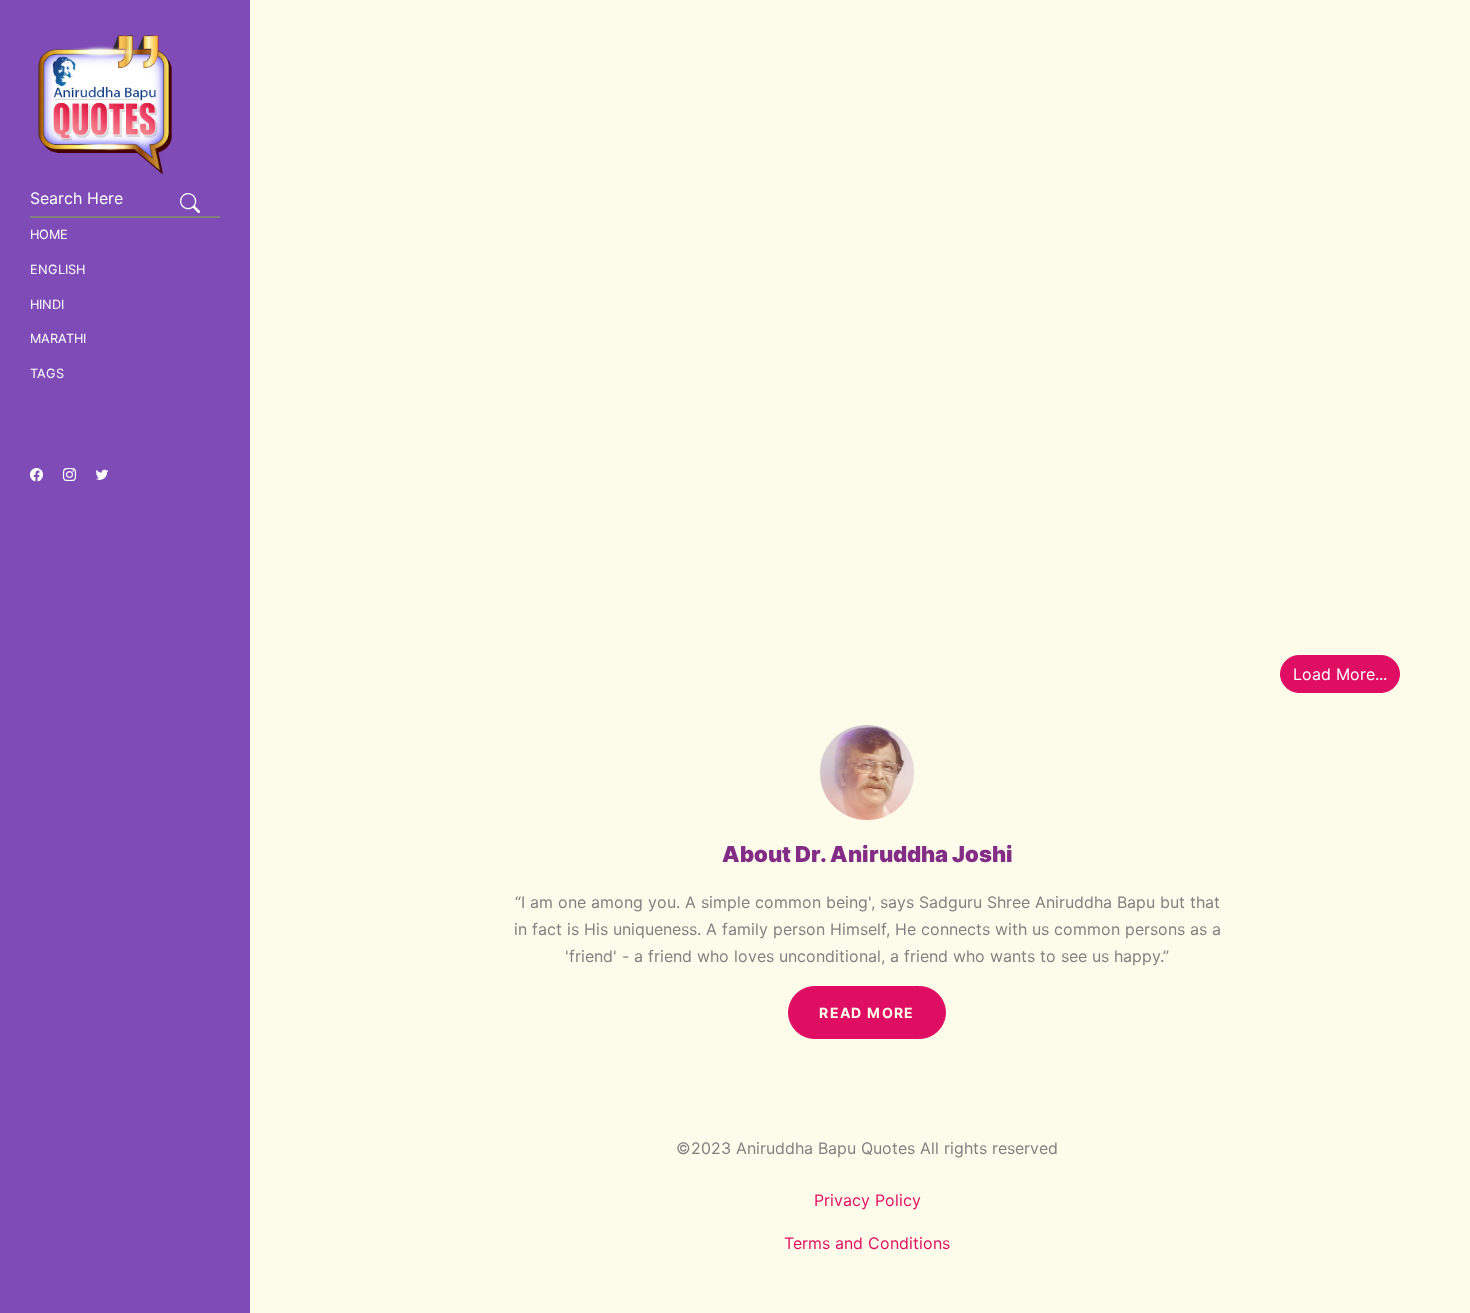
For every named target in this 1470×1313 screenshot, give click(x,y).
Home (49, 234)
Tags (47, 373)
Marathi (58, 338)
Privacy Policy (867, 1200)
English (57, 269)
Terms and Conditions (867, 1243)
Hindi (47, 304)
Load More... (1340, 674)
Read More (867, 1012)
